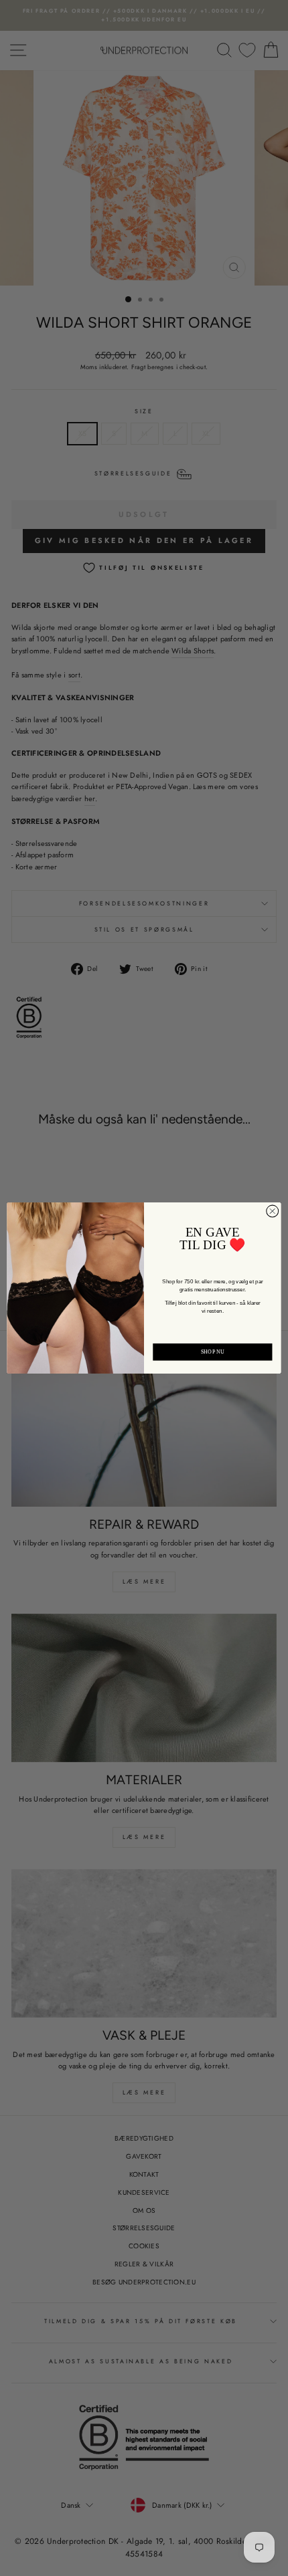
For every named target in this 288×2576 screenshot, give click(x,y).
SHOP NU (213, 1352)
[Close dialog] (273, 1211)
